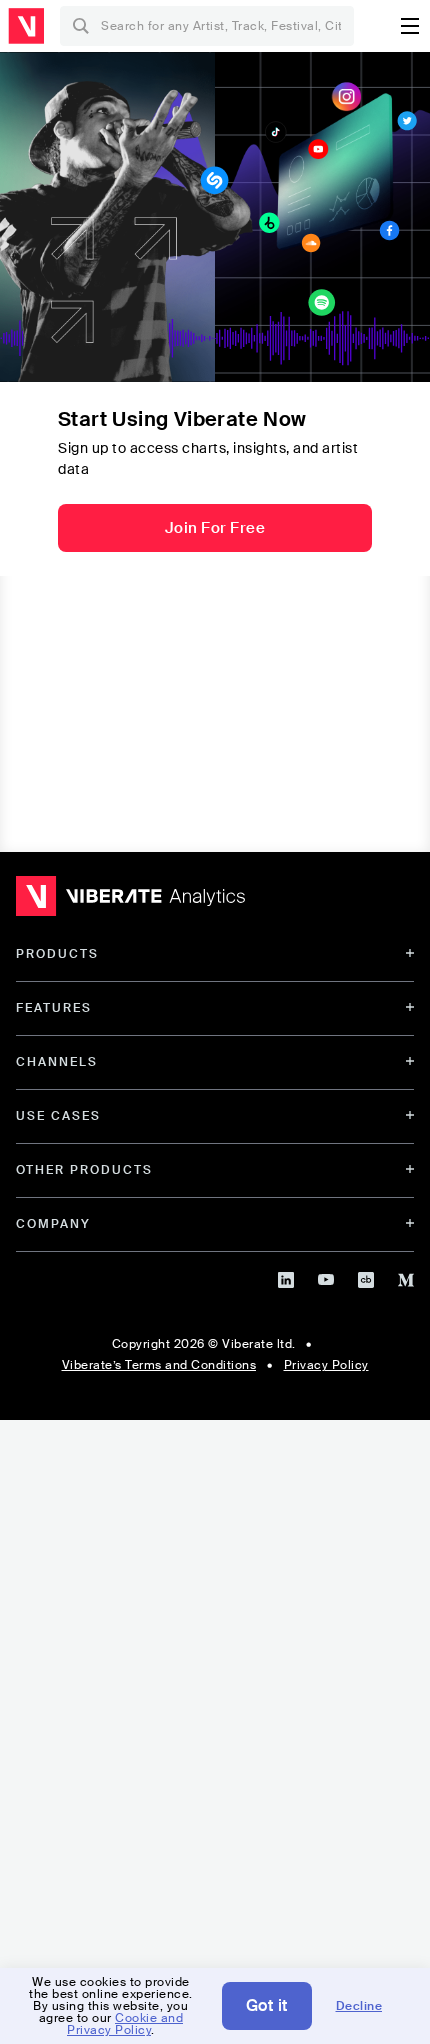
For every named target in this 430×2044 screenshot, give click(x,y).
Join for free (215, 528)
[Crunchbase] (366, 1277)
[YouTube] (326, 1277)
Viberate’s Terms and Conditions (159, 1365)
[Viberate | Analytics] (130, 901)
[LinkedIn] (286, 1277)
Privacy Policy (326, 1365)
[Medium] (406, 1277)
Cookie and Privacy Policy (125, 2024)
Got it (267, 2005)
